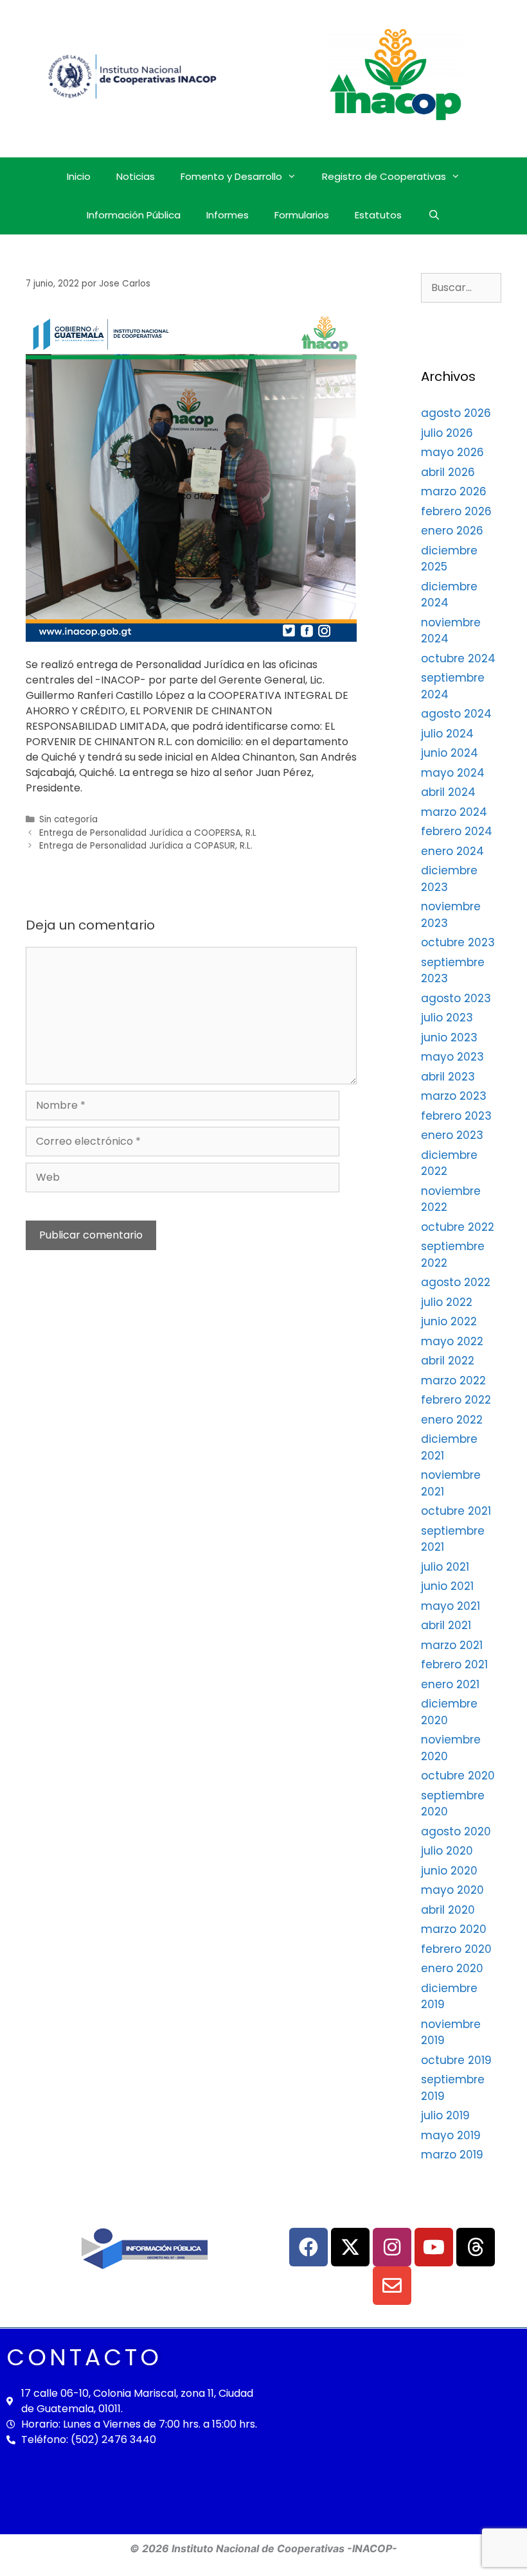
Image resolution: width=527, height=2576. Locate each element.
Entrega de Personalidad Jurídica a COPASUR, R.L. (146, 846)
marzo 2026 (454, 491)
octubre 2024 (458, 658)
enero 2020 (452, 1968)
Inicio (79, 176)
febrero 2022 (456, 1400)
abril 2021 (446, 1625)
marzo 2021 (452, 1645)
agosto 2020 (456, 1831)
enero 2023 (452, 1135)
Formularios (302, 215)
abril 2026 (448, 472)
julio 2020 (447, 1851)
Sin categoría (68, 819)
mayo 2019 (451, 2135)
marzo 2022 (453, 1381)
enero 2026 (452, 531)
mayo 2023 (452, 1057)
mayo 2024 (453, 773)
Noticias (136, 176)
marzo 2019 (452, 2155)
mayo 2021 (451, 1606)
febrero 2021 (454, 1664)
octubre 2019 (456, 2060)
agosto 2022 (456, 1282)
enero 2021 (450, 1684)
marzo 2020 (454, 1929)
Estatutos (378, 215)
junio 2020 (449, 1871)
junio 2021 (447, 1586)
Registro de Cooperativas (384, 176)
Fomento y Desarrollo (231, 176)
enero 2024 (452, 851)
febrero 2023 (456, 1116)
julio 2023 (447, 1018)
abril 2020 (448, 1910)
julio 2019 (445, 2115)
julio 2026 (447, 433)
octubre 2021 (456, 1511)
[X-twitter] (350, 2247)
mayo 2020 (452, 1890)
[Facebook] (308, 2247)
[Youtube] (434, 2247)
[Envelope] (392, 2286)
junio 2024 (450, 753)
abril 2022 (448, 1361)
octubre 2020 (458, 1776)
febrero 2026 (456, 511)
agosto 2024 (456, 714)
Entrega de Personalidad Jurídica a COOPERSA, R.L (148, 833)
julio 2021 (445, 1567)
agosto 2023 (456, 998)
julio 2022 (447, 1302)
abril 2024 (448, 792)
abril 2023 (448, 1077)
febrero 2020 (456, 1949)
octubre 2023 (458, 942)
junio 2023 (449, 1037)
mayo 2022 (452, 1341)
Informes (228, 215)
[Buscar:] (461, 287)
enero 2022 (452, 1420)
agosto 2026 (456, 413)
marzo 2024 (454, 812)
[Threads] (476, 2247)
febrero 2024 (457, 831)
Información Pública (134, 215)
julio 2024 (447, 734)
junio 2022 (449, 1321)
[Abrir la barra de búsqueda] (433, 215)
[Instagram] (392, 2247)
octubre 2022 (458, 1227)
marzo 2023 (454, 1096)
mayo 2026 (452, 452)
